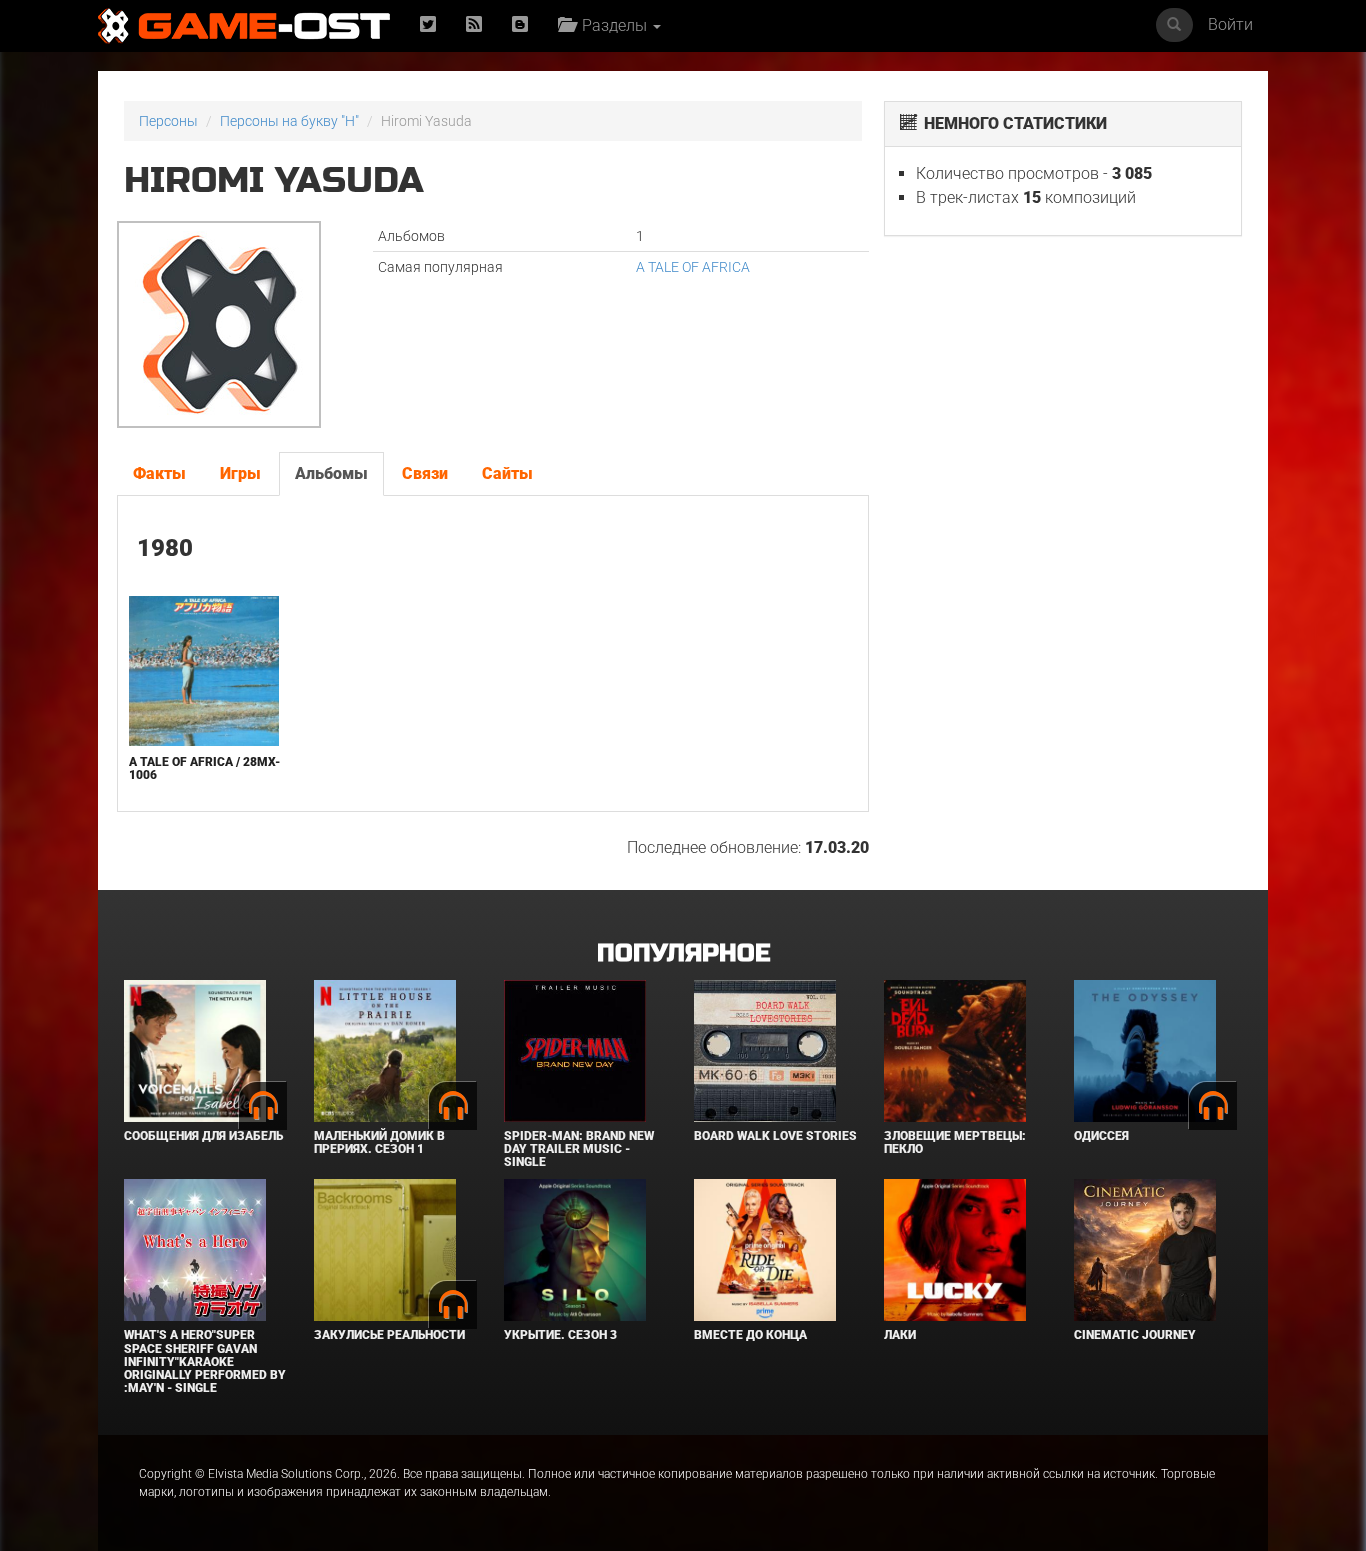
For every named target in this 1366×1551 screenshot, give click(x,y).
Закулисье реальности (389, 1335)
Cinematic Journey (1135, 1335)
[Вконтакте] (520, 25)
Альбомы (331, 473)
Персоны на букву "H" (289, 121)
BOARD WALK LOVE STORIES (775, 1136)
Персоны (168, 121)
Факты (159, 473)
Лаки (900, 1335)
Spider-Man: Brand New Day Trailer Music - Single (579, 1149)
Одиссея (1101, 1136)
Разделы (612, 25)
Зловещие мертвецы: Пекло (955, 1142)
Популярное (683, 953)
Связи (425, 473)
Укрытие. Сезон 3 (560, 1335)
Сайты (507, 473)
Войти (1230, 24)
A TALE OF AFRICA (693, 267)
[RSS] (474, 25)
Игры (240, 473)
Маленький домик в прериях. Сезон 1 (379, 1142)
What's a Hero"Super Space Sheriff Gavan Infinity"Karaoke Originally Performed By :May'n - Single (205, 1361)
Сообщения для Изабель (203, 1136)
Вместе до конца (750, 1335)
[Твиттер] (428, 25)
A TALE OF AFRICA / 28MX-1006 (204, 768)
